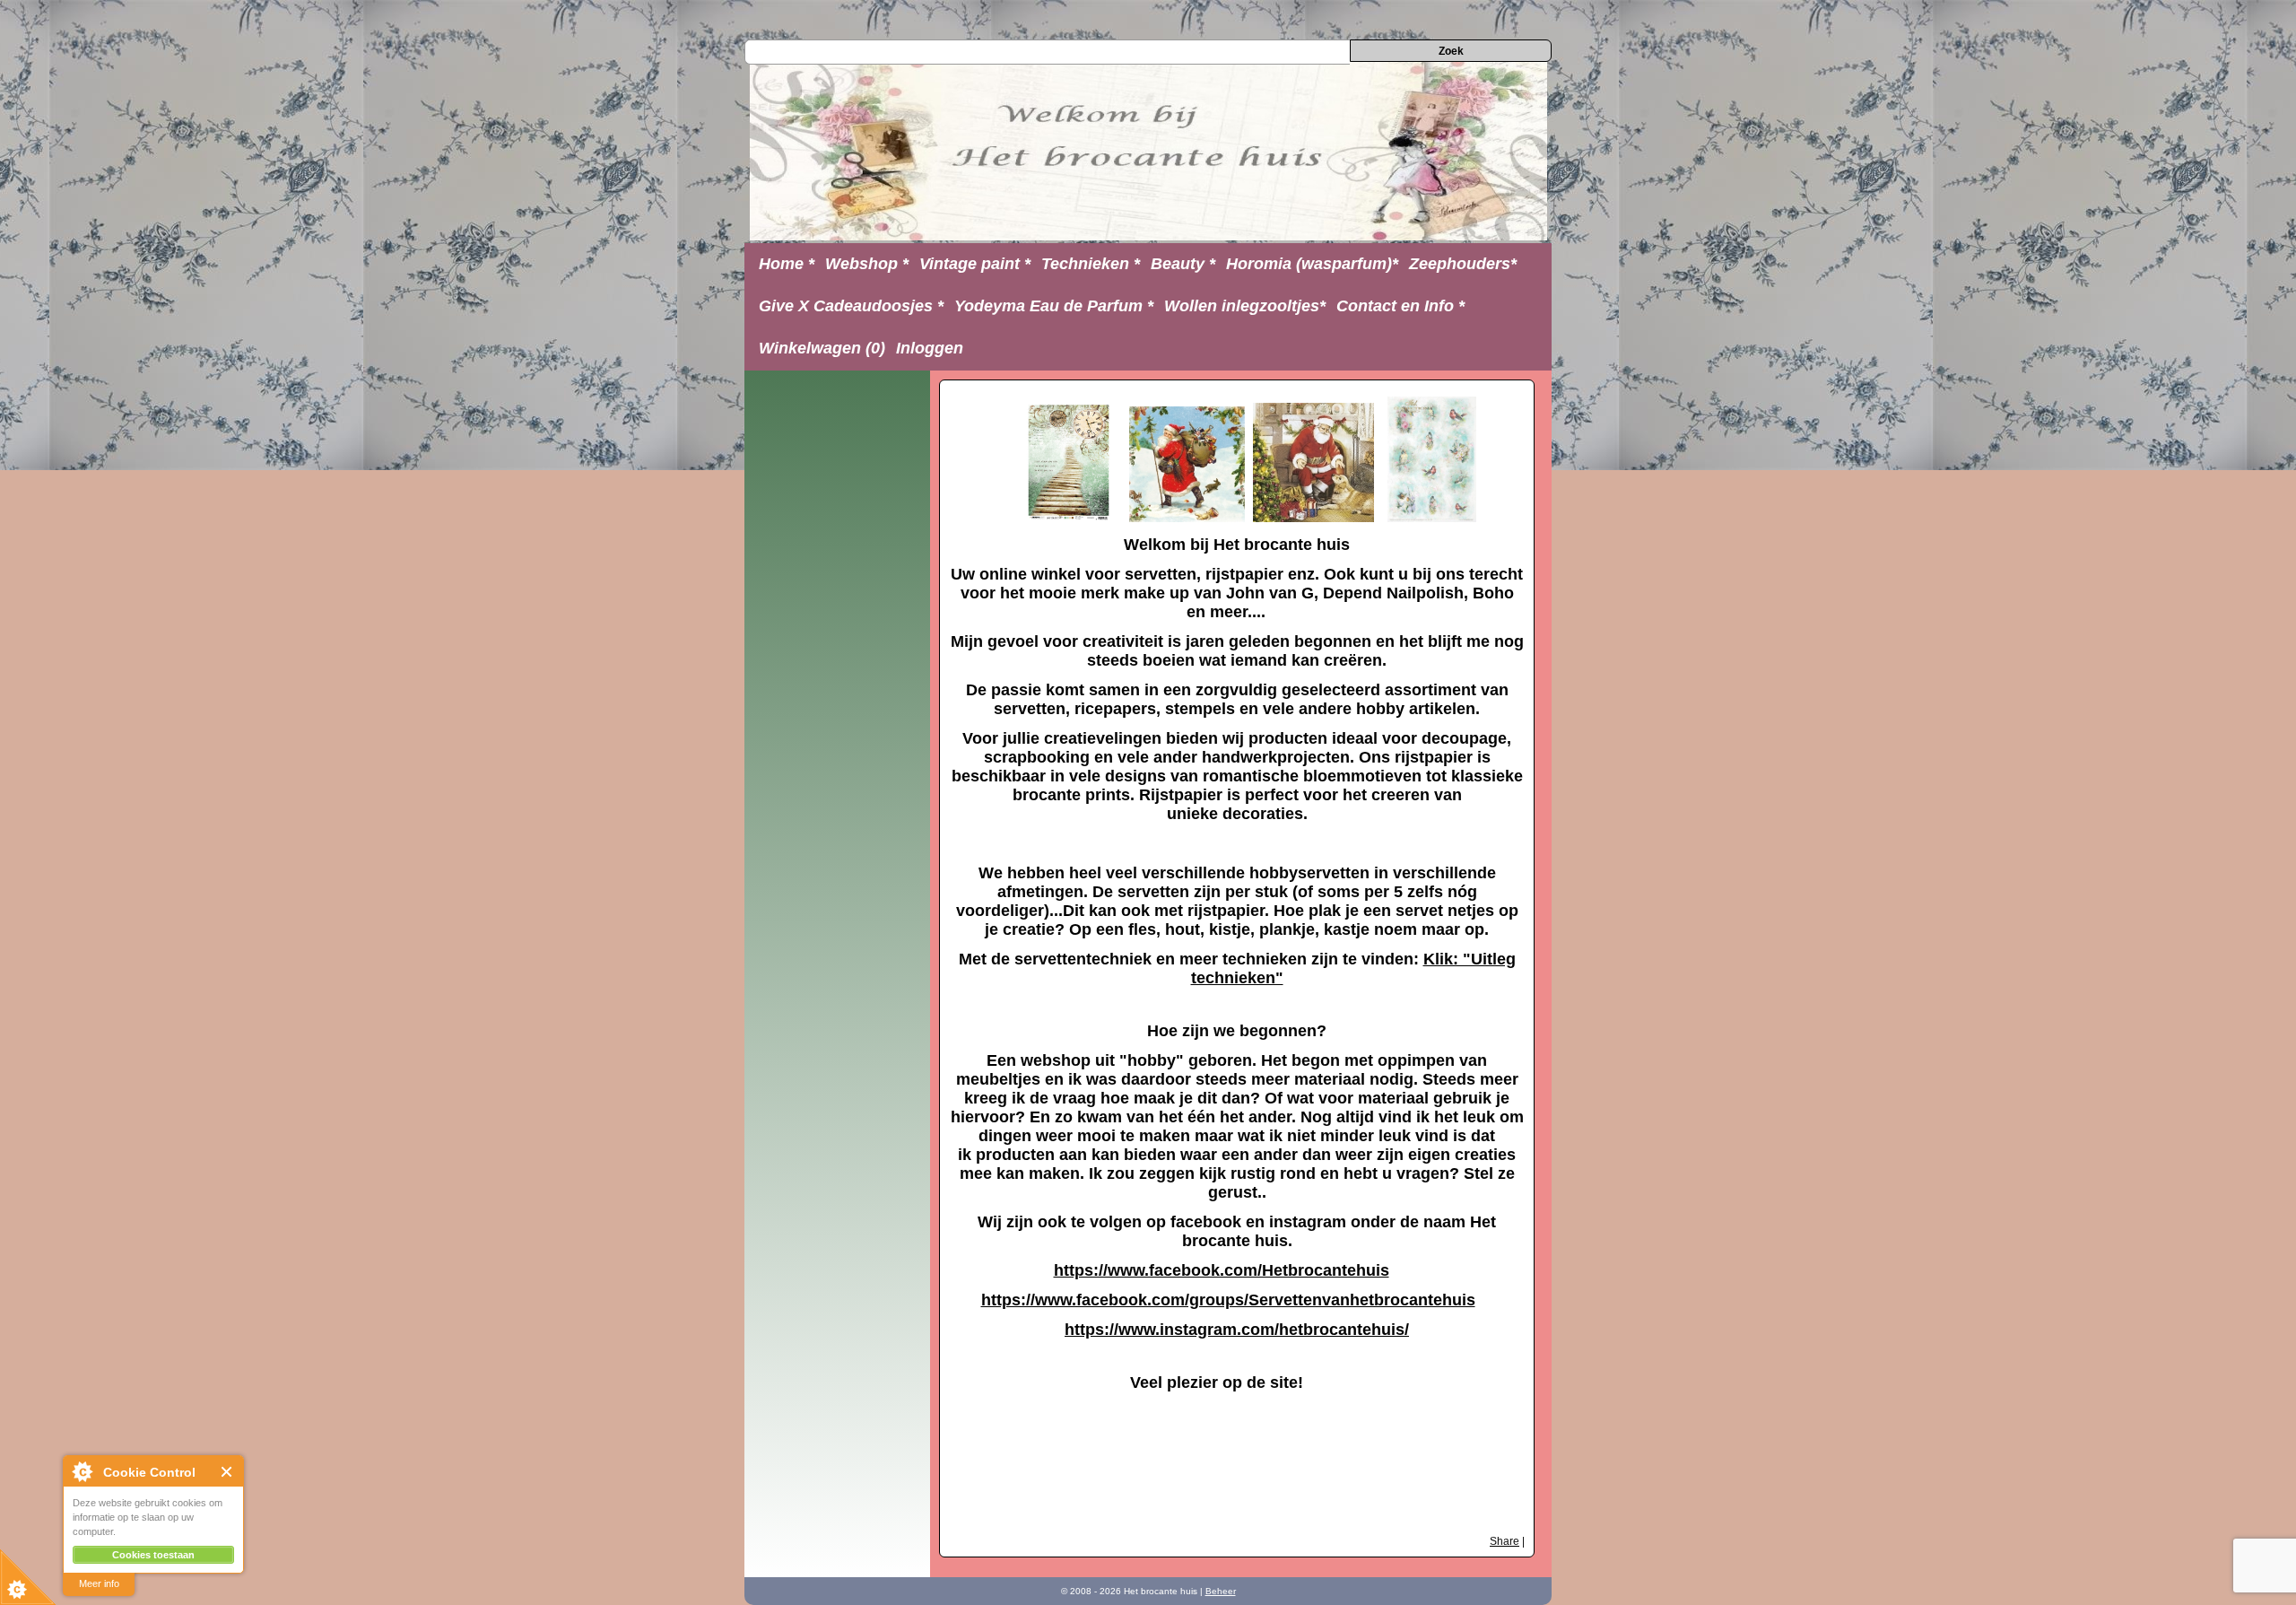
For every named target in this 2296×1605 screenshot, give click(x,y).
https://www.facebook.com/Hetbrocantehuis (1222, 1270)
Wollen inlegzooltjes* (1245, 306)
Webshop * (867, 264)
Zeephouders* (1463, 264)
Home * (787, 264)
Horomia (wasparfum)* (1312, 264)
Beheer (1221, 1591)
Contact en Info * (1400, 306)
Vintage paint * (975, 264)
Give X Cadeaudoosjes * (851, 306)
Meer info (99, 1583)
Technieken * (1091, 264)
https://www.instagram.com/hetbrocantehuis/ (1237, 1330)
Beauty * (1183, 264)
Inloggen (930, 348)
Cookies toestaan (153, 1555)
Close (227, 1472)
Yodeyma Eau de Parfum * (1054, 306)
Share (1505, 1541)
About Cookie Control (82, 1471)
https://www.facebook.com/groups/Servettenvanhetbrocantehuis (1228, 1300)
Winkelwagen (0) (822, 348)
